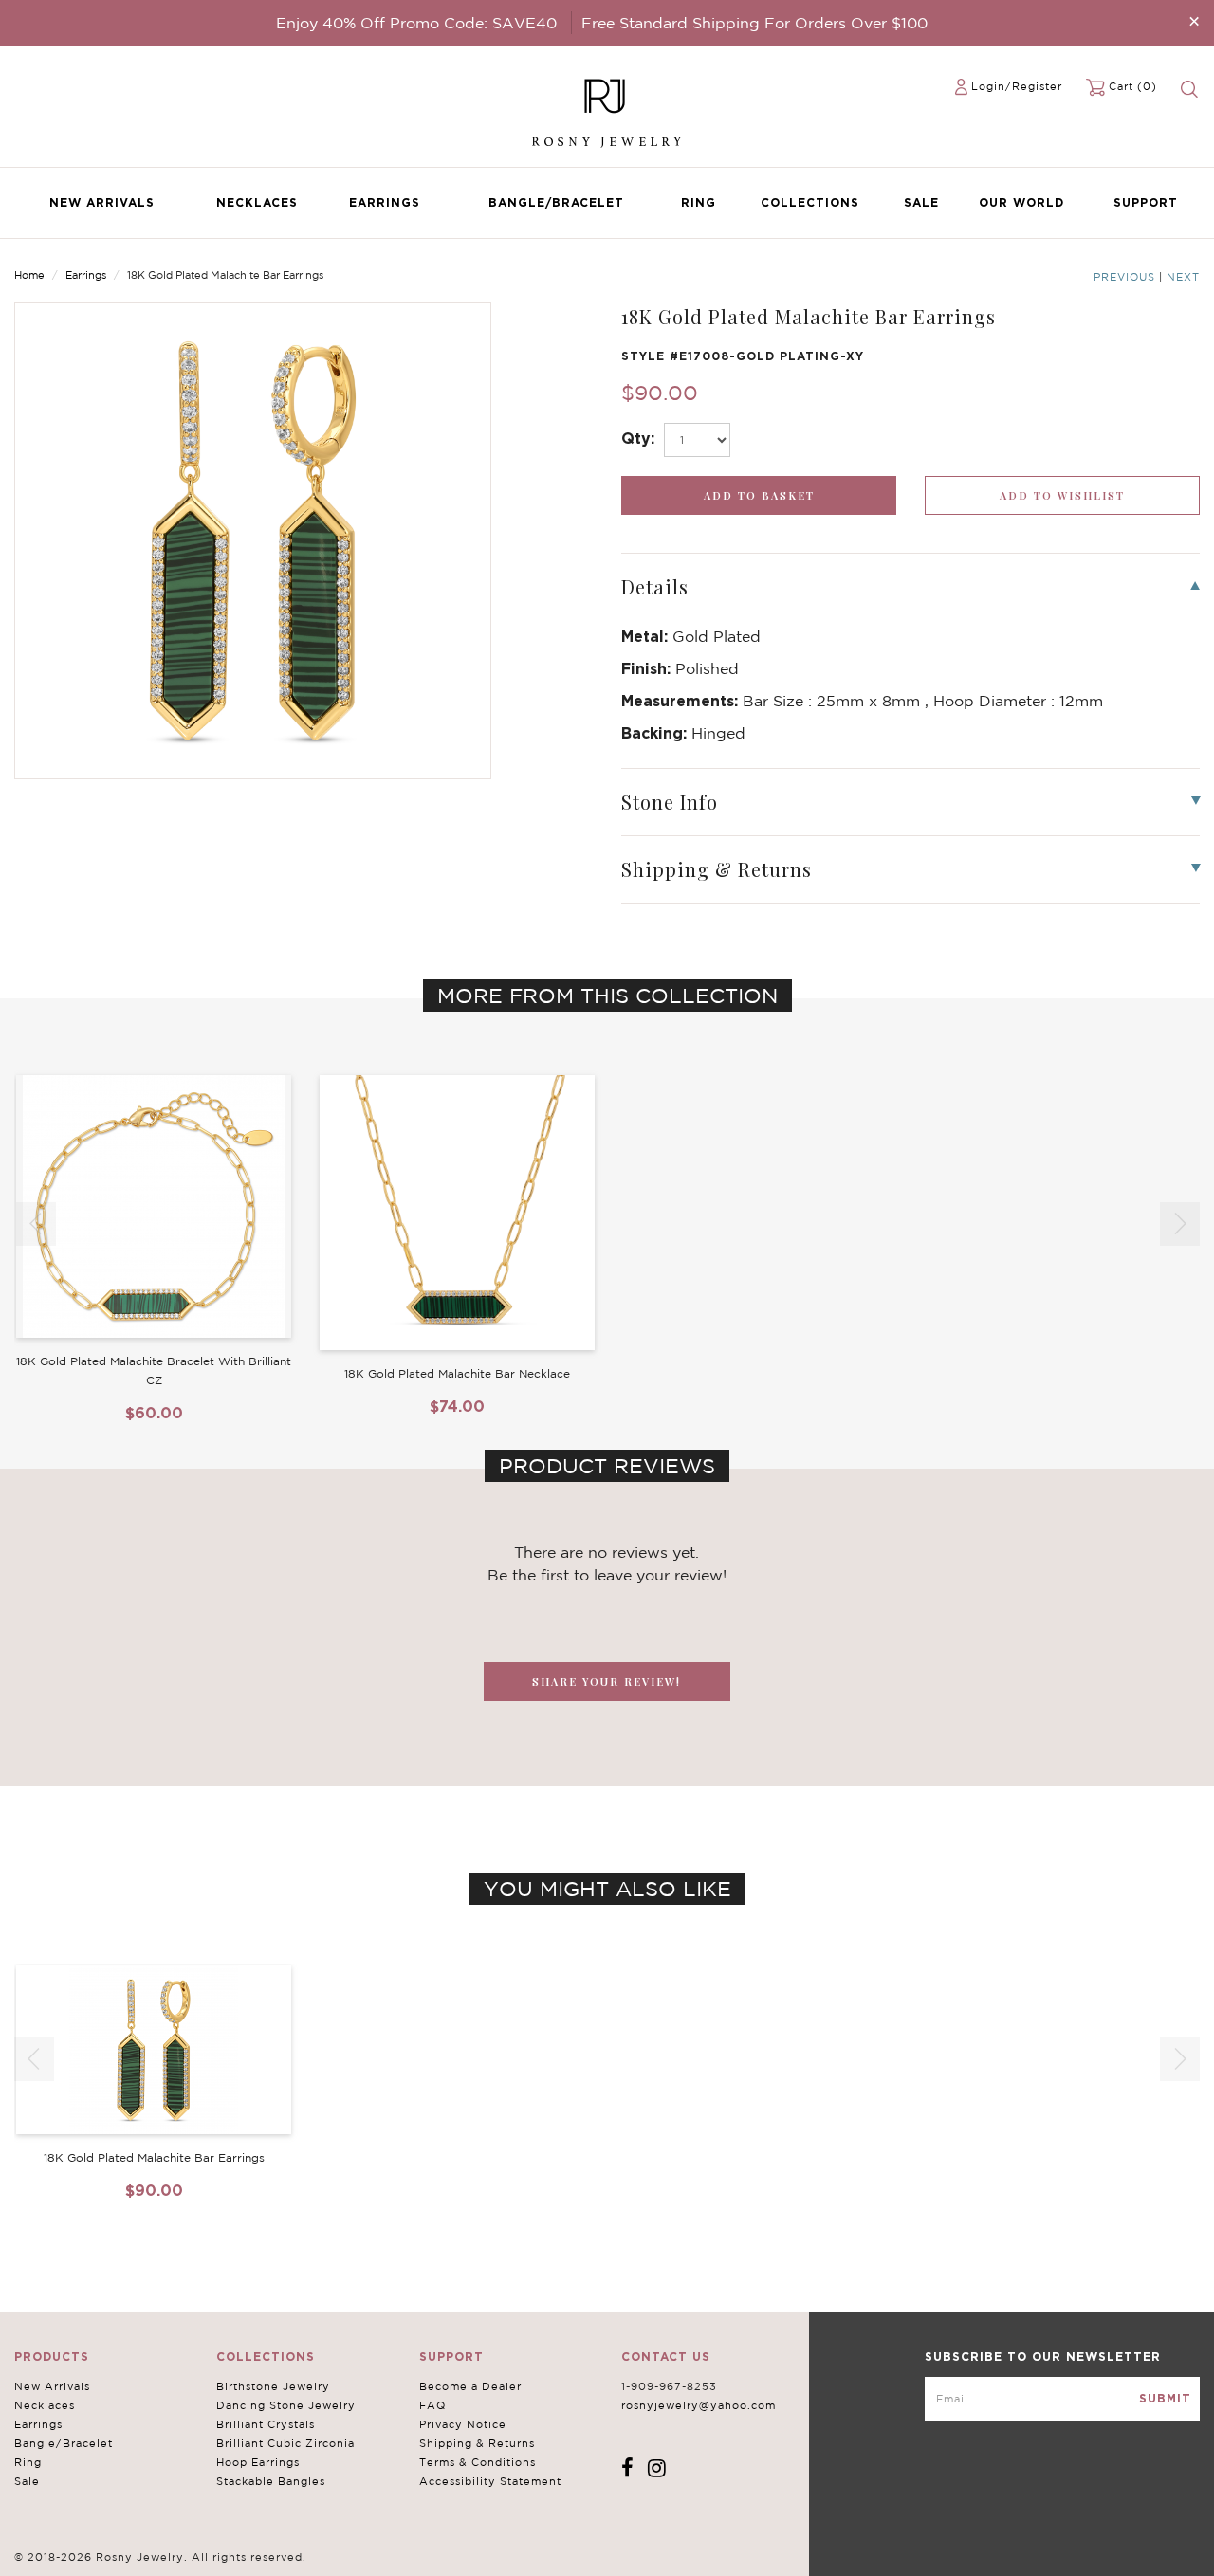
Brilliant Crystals (266, 2424)
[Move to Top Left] (153, 2552)
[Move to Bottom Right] (164, 2562)
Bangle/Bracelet (556, 202)
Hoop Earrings (258, 2462)
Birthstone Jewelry (273, 2386)
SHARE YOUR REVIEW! (607, 1681)
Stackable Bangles (271, 2481)
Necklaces (257, 202)
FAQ (432, 2405)
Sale (921, 202)
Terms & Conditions (478, 2462)
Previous (1124, 277)
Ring (699, 202)
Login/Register (1017, 86)
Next (1183, 277)
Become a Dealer (470, 2386)
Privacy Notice (463, 2424)
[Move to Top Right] (164, 2552)
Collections (810, 202)
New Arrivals (102, 202)
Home (29, 275)
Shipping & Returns (477, 2443)
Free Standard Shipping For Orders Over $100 (754, 23)
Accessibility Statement (490, 2481)
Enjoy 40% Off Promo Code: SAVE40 (416, 23)
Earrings (385, 202)
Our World (1021, 202)
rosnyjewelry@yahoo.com (699, 2405)
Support (1146, 202)
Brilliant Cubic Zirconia (285, 2443)
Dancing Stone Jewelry (286, 2405)
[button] (1180, 1224)
